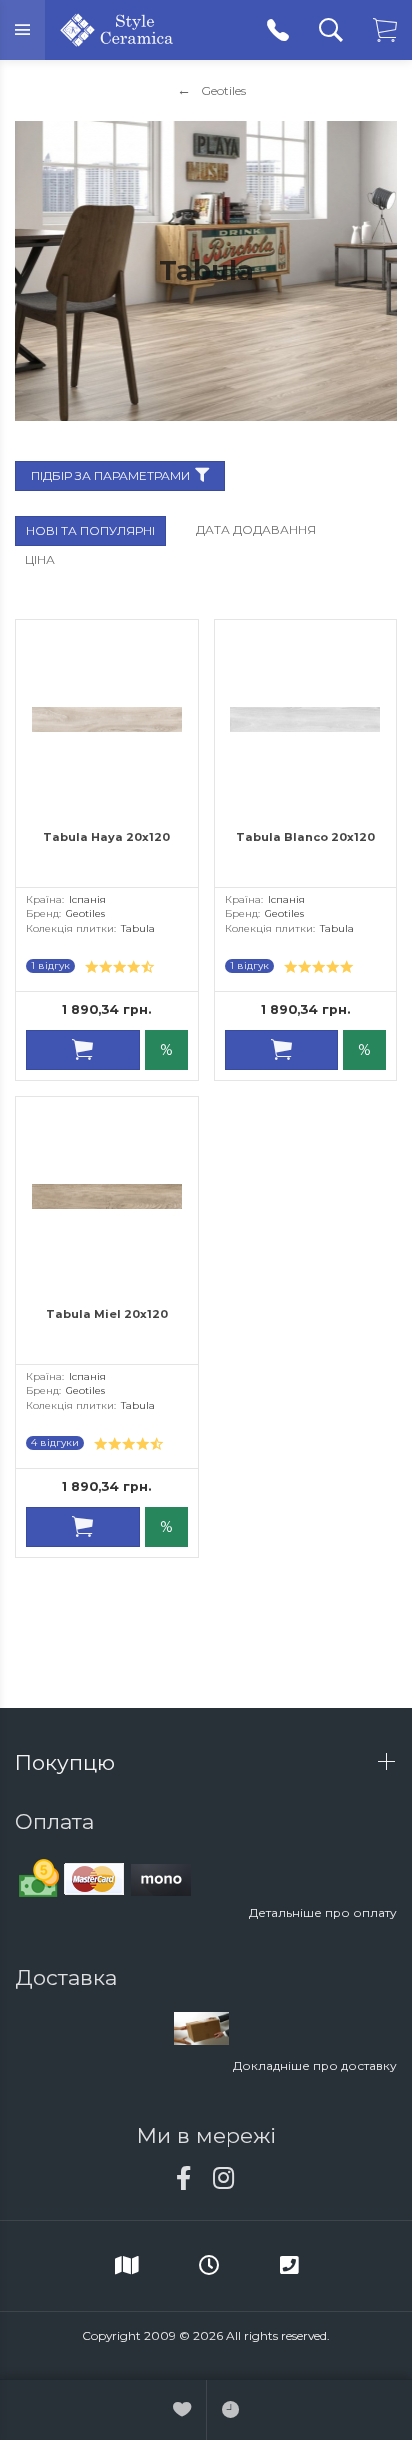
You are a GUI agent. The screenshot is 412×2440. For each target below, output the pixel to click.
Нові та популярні (90, 530)
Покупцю (68, 1762)
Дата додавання (256, 529)
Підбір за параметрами (110, 475)
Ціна (40, 559)
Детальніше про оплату (323, 1912)
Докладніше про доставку (315, 2065)
